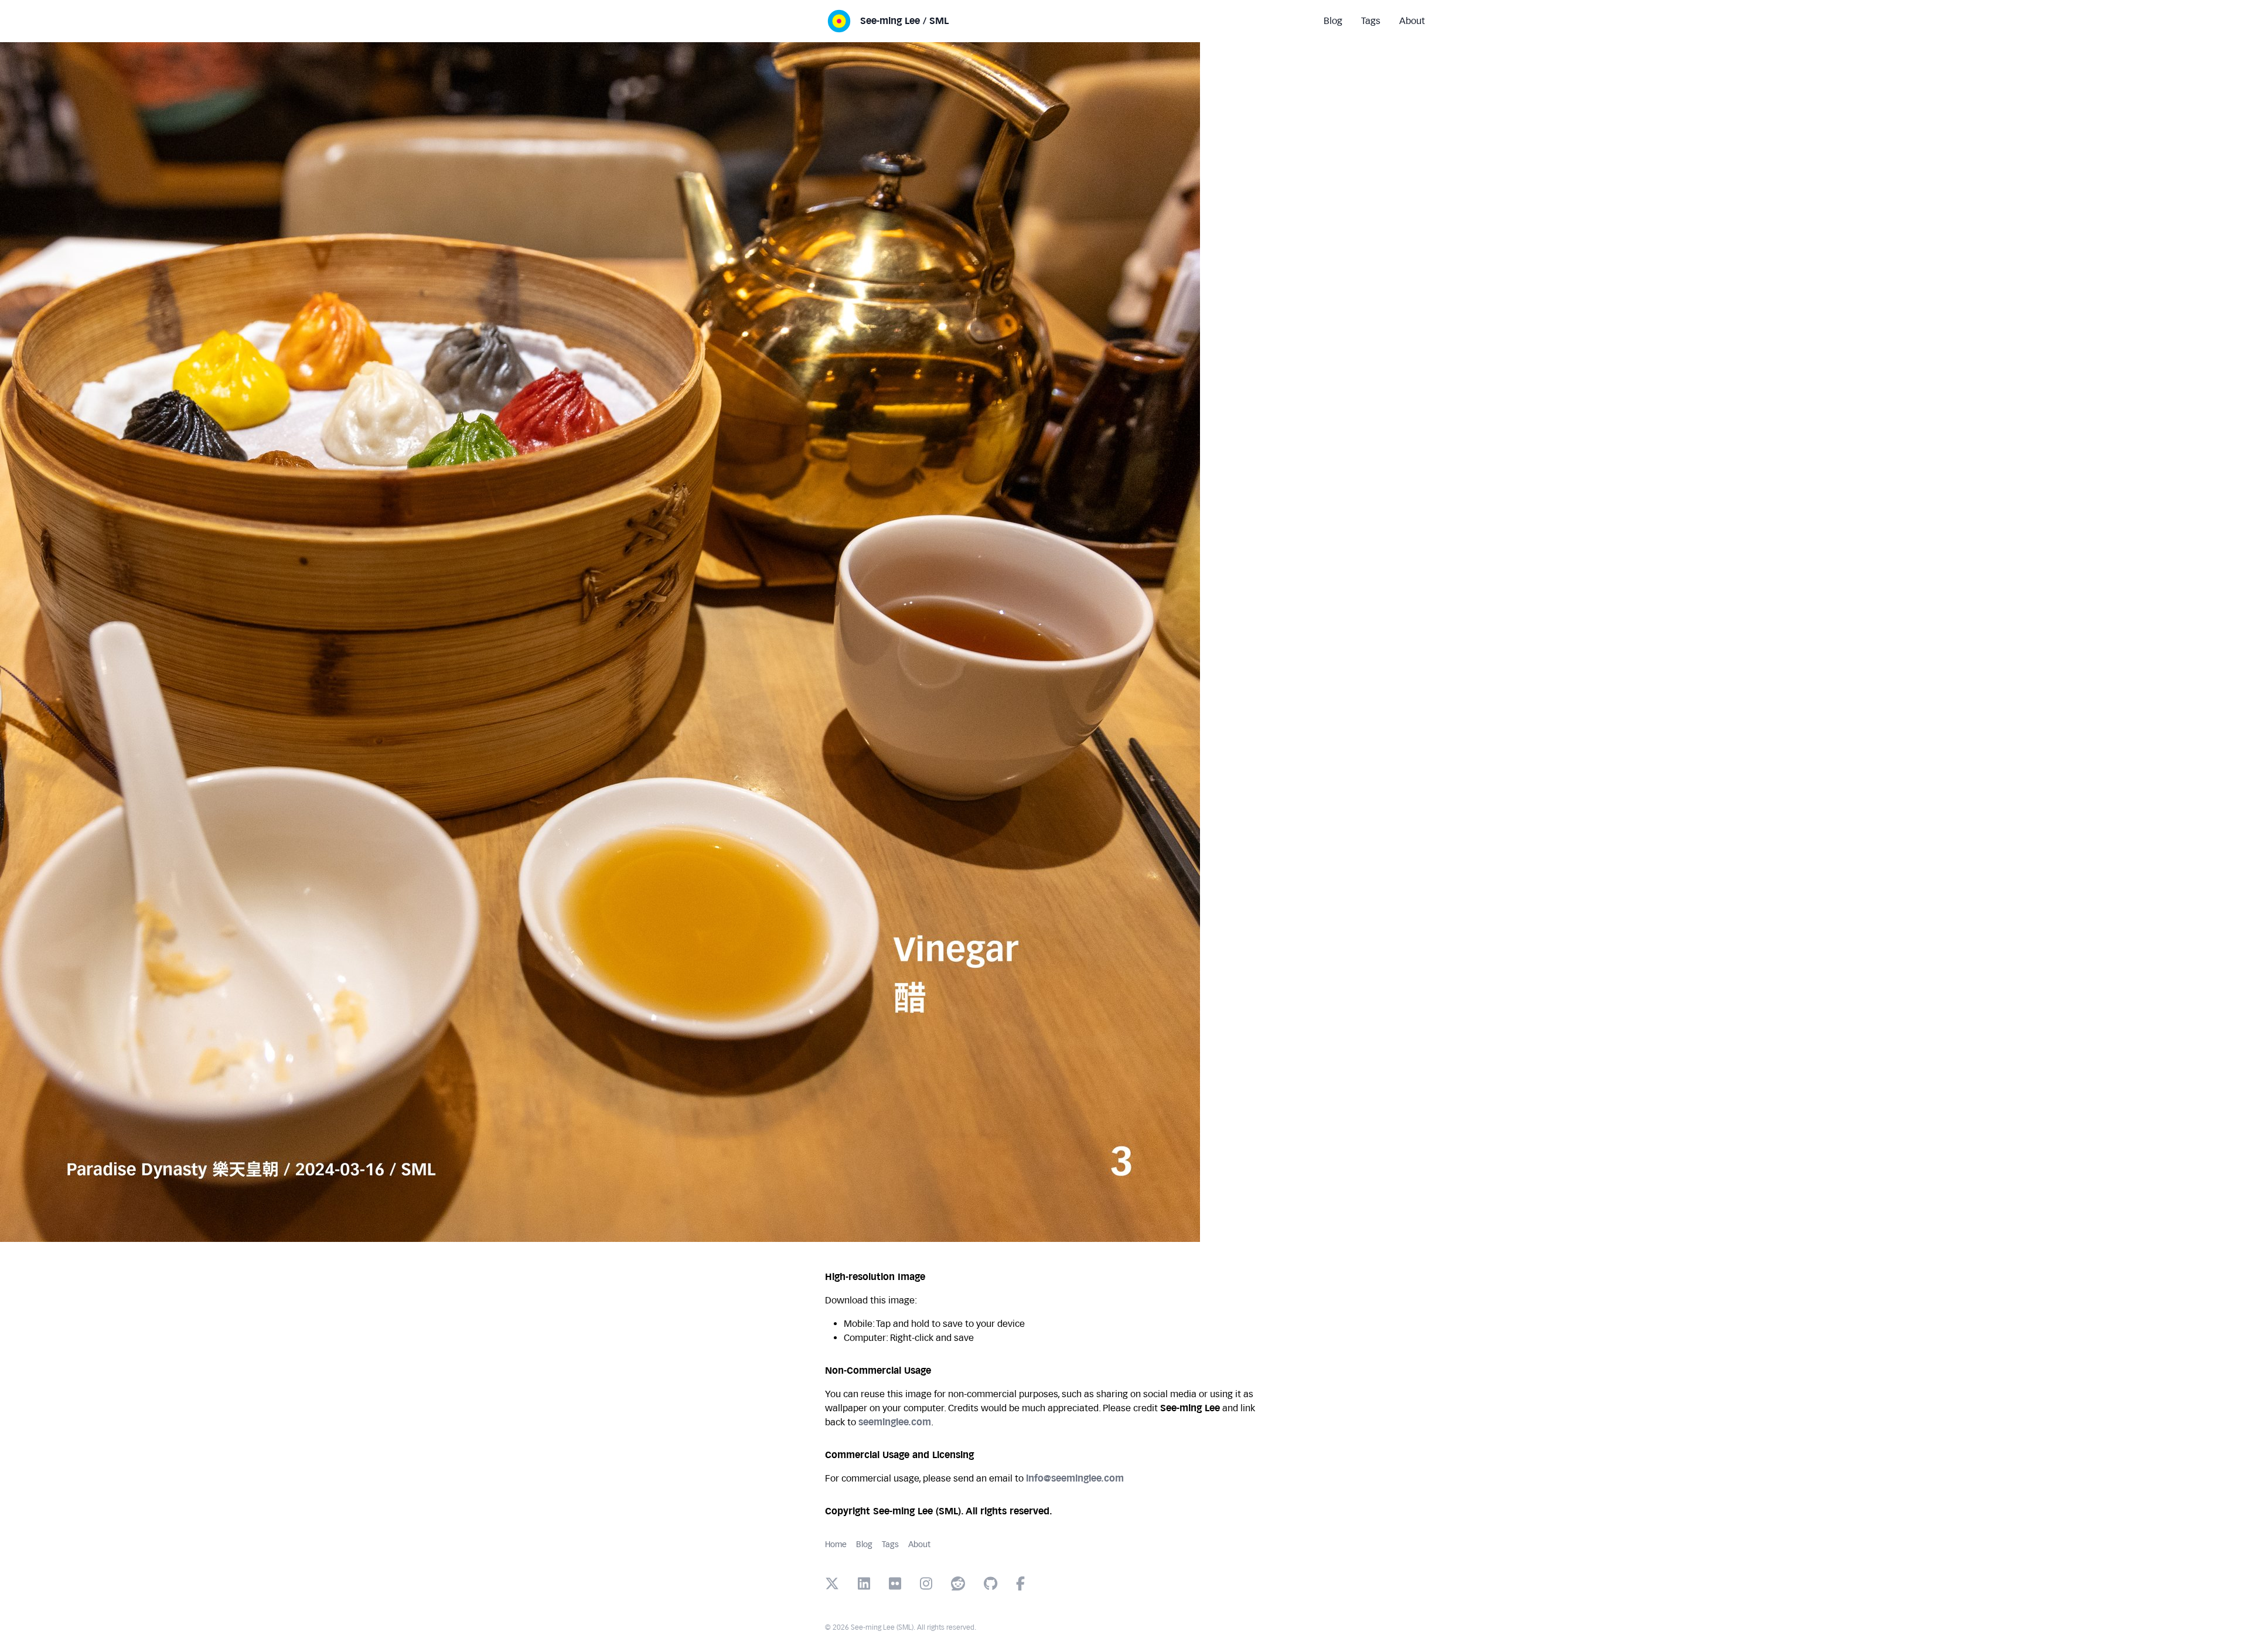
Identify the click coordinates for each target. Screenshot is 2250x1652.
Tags (890, 1545)
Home (836, 1545)
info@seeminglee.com (1075, 1478)
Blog (864, 1545)
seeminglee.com (895, 1422)
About (919, 1545)
